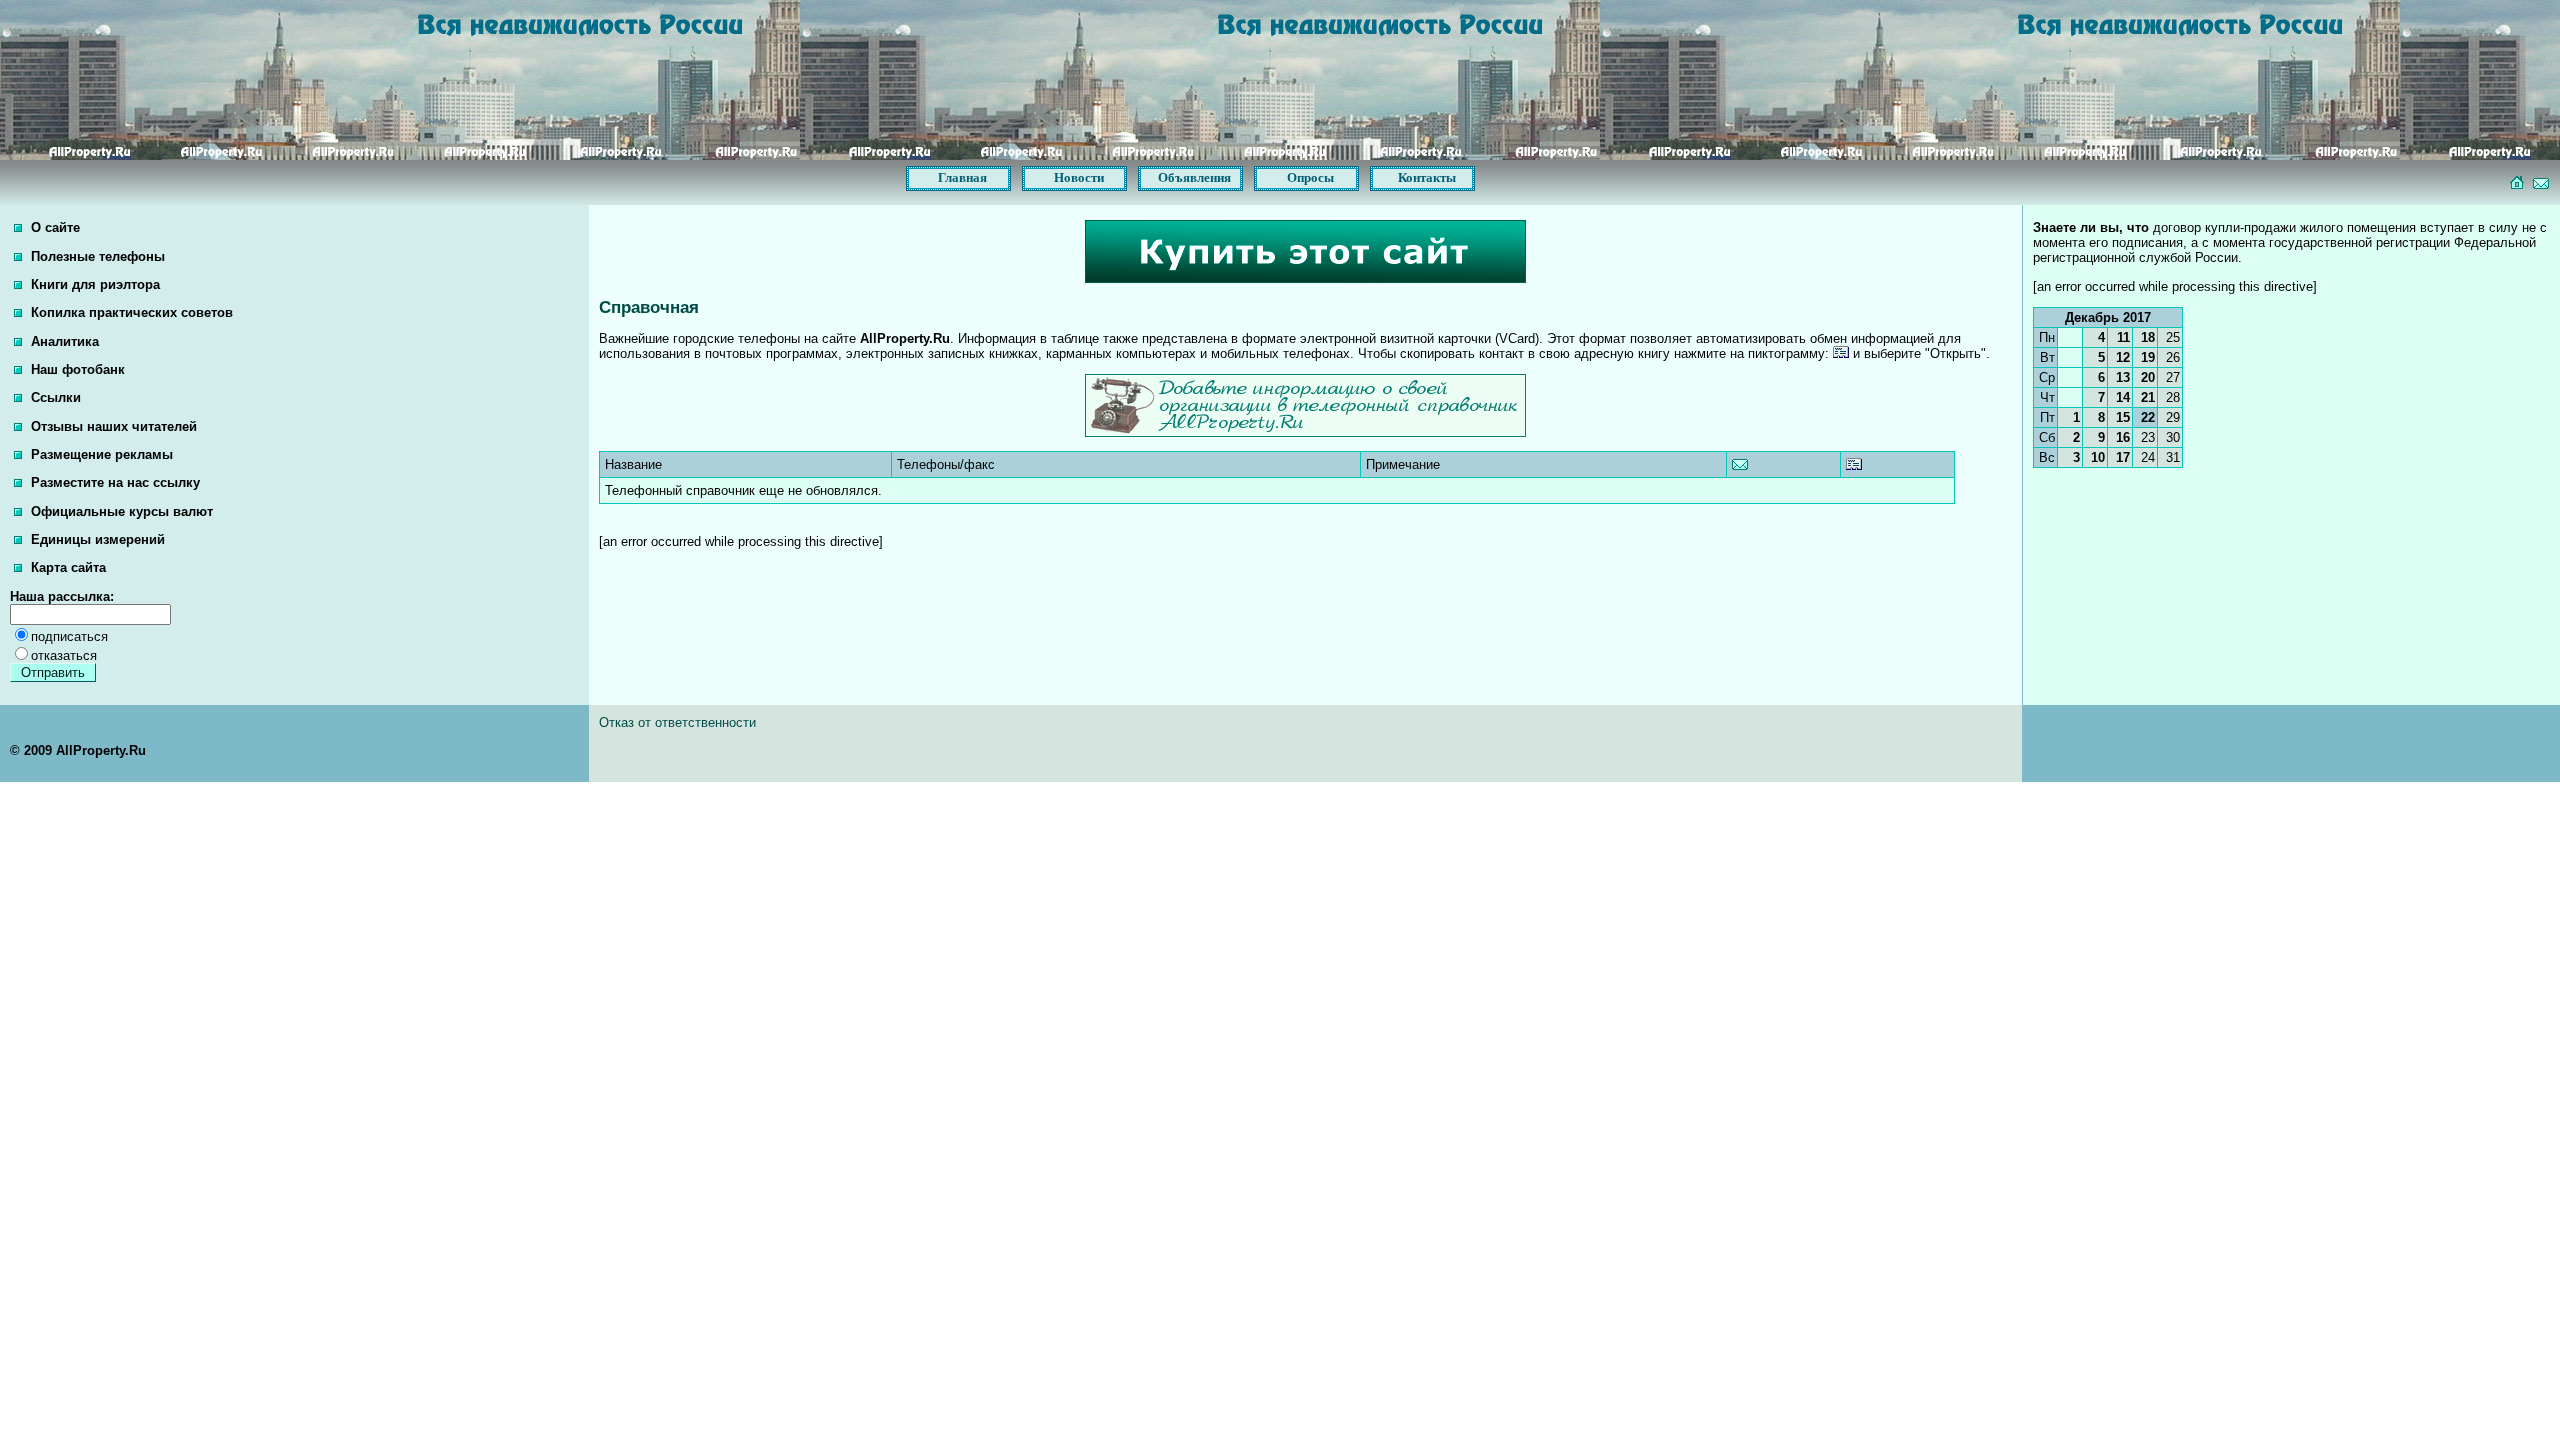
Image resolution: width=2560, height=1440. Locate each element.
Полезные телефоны (96, 256)
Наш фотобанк (76, 369)
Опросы (1310, 177)
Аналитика (63, 341)
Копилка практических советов (130, 312)
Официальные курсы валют (120, 511)
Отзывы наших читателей (112, 426)
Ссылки (54, 397)
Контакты (1427, 177)
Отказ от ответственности (677, 722)
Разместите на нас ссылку (113, 482)
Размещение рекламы (100, 454)
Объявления (1194, 177)
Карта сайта (66, 567)
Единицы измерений (96, 539)
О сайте (53, 227)
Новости (1079, 177)
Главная (962, 177)
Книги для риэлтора (93, 284)
